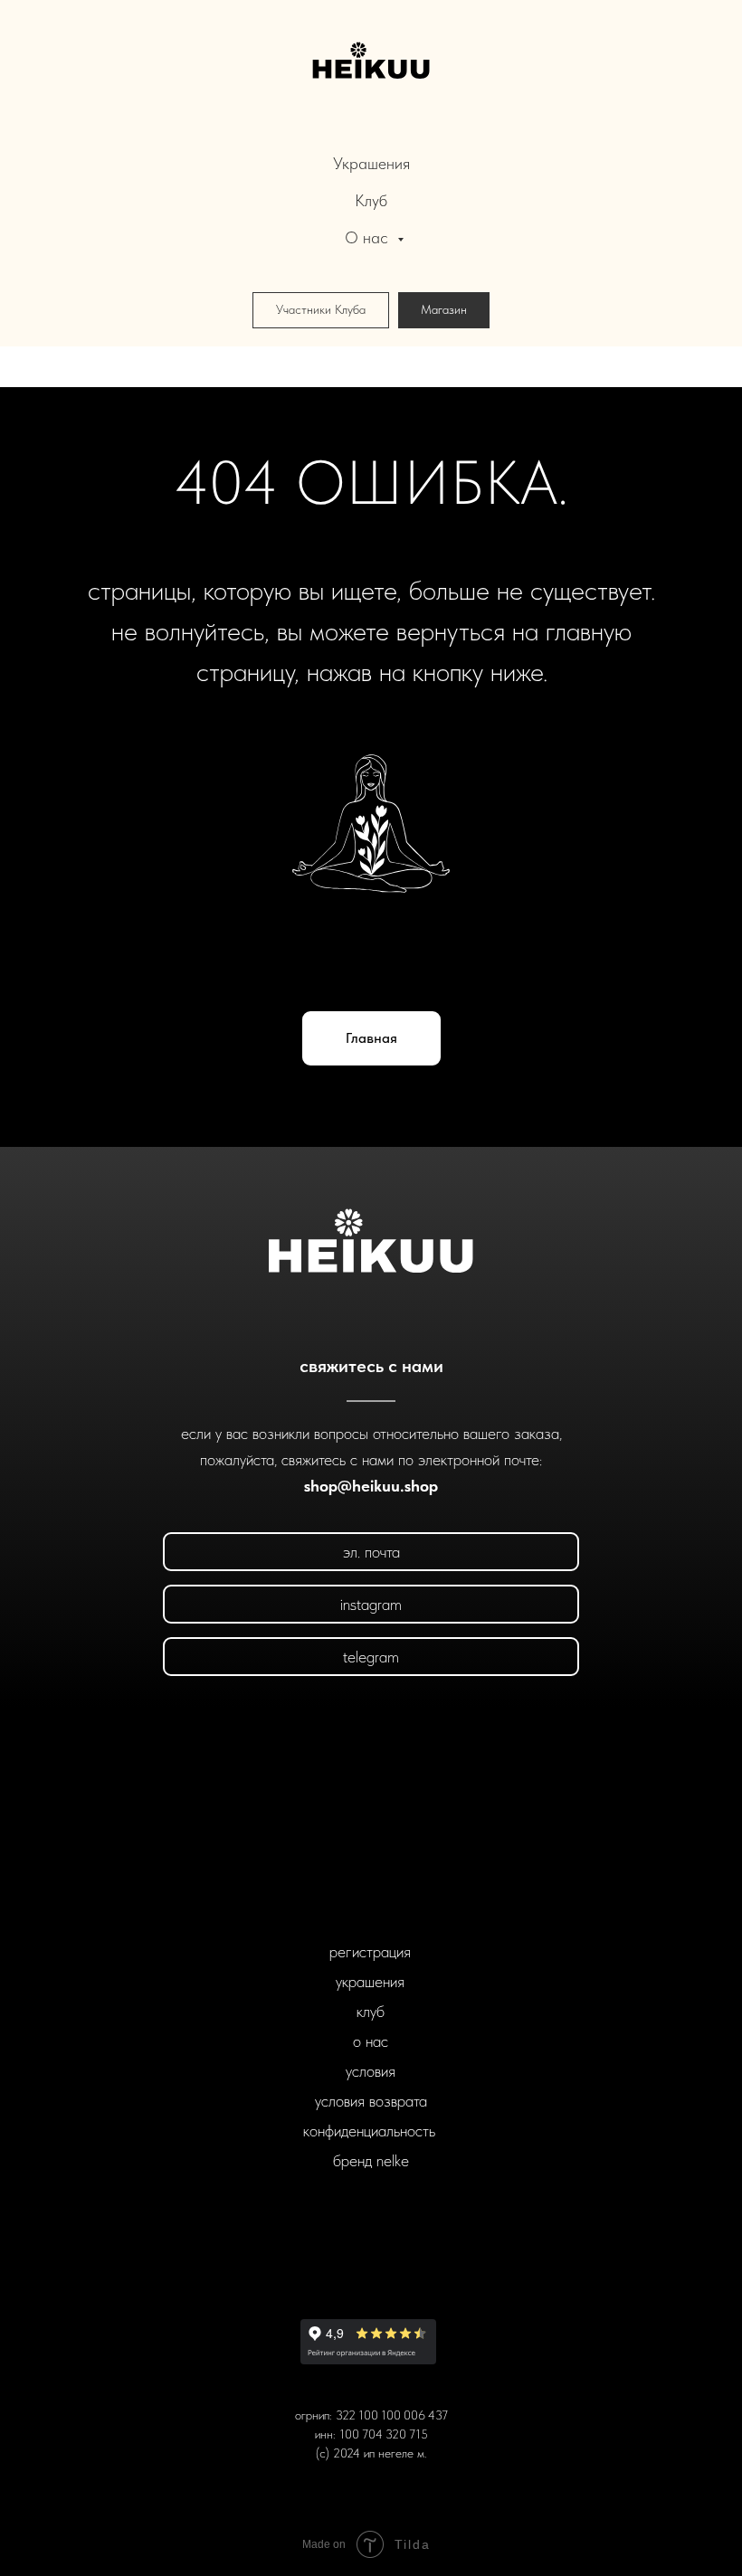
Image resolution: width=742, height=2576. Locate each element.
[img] (371, 1243)
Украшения (371, 163)
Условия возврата (371, 2101)
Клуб (371, 200)
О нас (369, 237)
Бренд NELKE (371, 2160)
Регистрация (370, 1951)
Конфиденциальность (369, 2131)
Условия (371, 2071)
